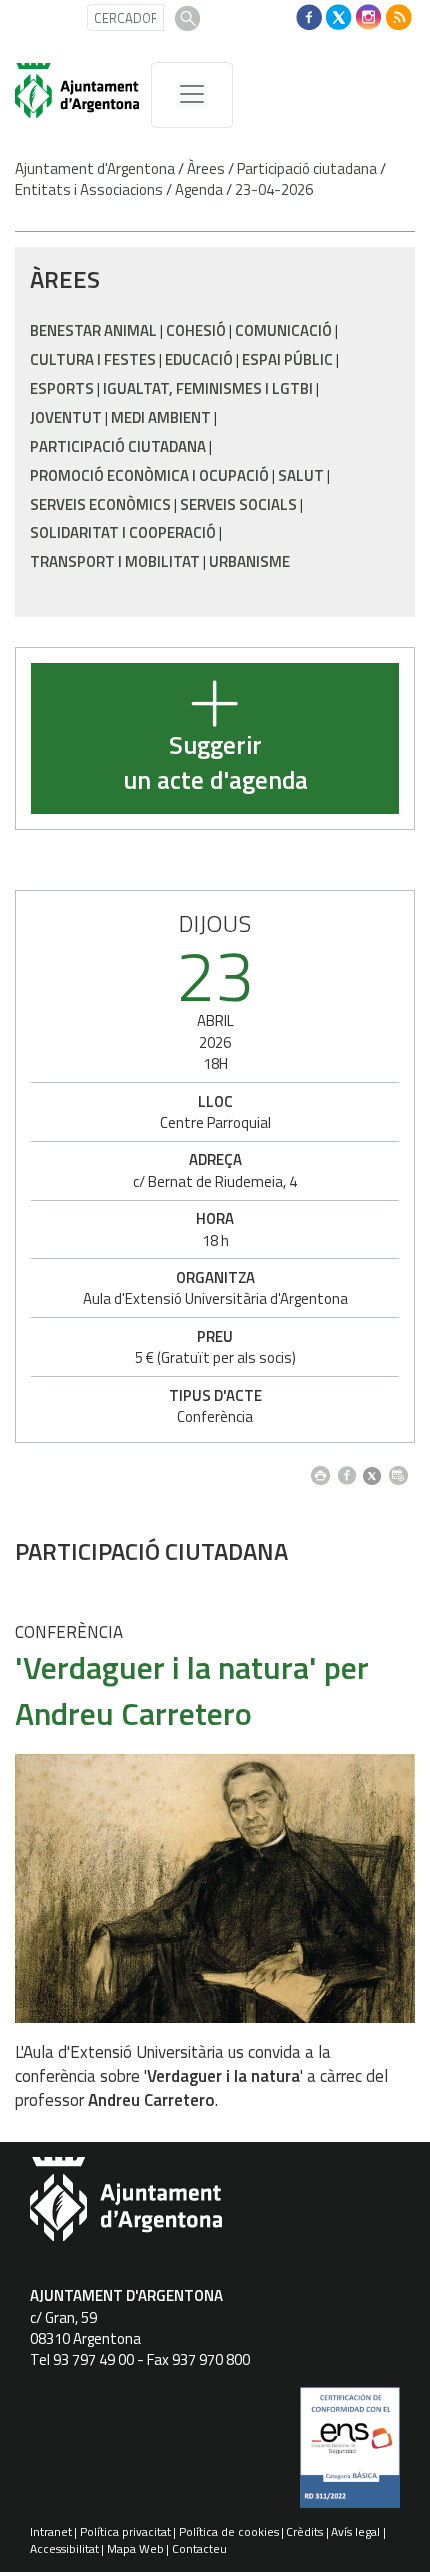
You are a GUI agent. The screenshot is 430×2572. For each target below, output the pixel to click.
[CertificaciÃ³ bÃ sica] (350, 2455)
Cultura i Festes (93, 359)
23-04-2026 (274, 189)
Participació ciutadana (307, 168)
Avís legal (355, 2531)
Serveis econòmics (100, 504)
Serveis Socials (238, 504)
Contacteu (199, 2548)
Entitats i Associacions (89, 189)
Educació (199, 359)
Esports (62, 388)
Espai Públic (287, 359)
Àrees (206, 168)
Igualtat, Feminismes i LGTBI (208, 388)
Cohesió (196, 330)
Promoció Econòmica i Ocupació (149, 475)
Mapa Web (135, 2548)
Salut (301, 475)
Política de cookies (229, 2531)
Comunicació (283, 330)
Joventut (66, 417)
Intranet (51, 2531)
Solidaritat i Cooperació (123, 532)
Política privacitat (125, 2531)
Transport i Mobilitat (115, 561)
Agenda (199, 189)
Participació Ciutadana (118, 446)
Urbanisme (249, 561)
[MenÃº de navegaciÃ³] (192, 95)
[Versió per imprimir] (324, 1470)
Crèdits (304, 2531)
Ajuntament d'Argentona (95, 168)
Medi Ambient (161, 417)
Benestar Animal (93, 330)
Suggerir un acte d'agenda (215, 763)
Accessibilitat (64, 2548)
